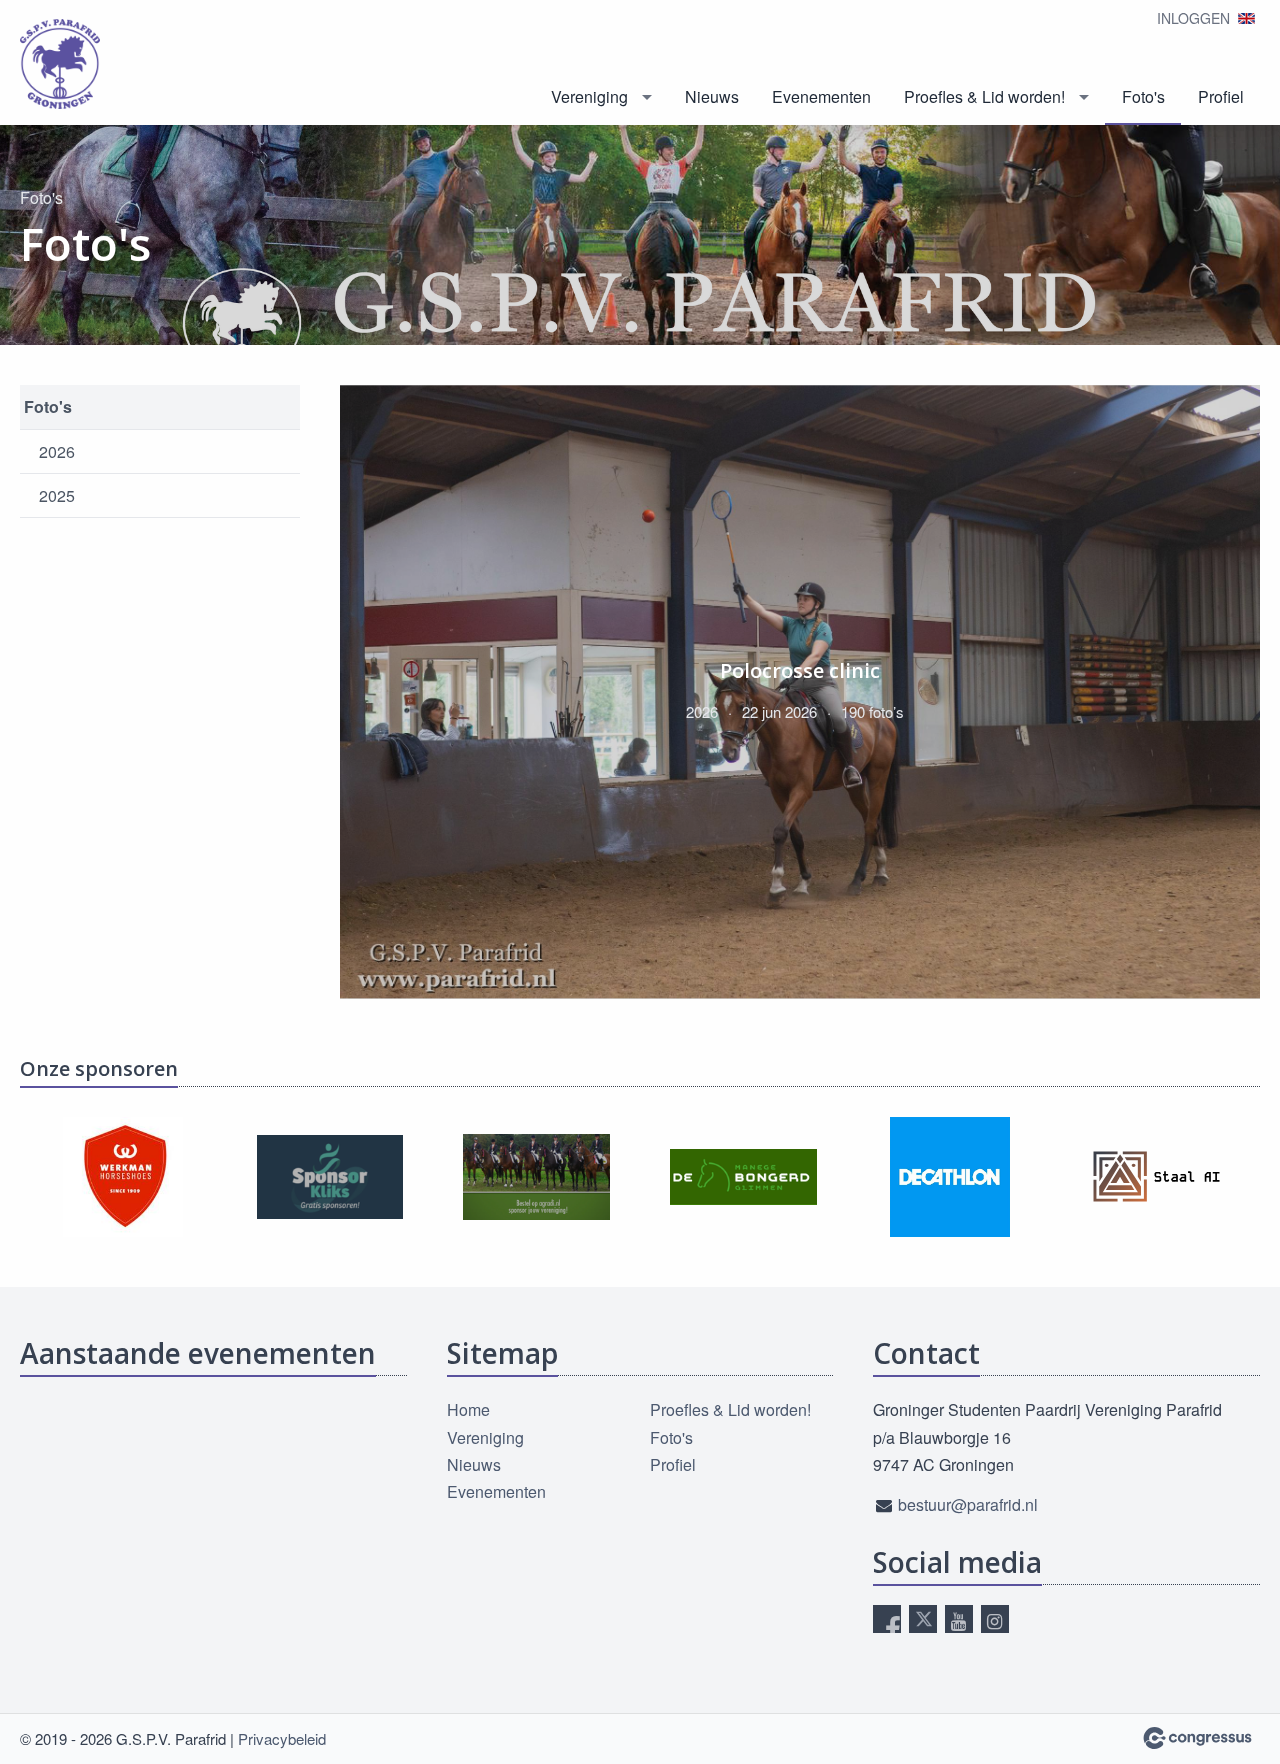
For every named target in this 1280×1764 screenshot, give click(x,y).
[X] (923, 1619)
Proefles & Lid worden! (984, 96)
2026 (57, 451)
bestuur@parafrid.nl (968, 1504)
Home (468, 1409)
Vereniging (589, 96)
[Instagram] (995, 1619)
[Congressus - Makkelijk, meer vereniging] (1197, 1738)
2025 (57, 495)
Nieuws (712, 96)
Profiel (1221, 96)
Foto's (1143, 96)
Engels (1246, 18)
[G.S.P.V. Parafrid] (60, 64)
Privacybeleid (282, 1738)
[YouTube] (959, 1619)
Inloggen (1193, 18)
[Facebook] (887, 1619)
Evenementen (821, 96)
